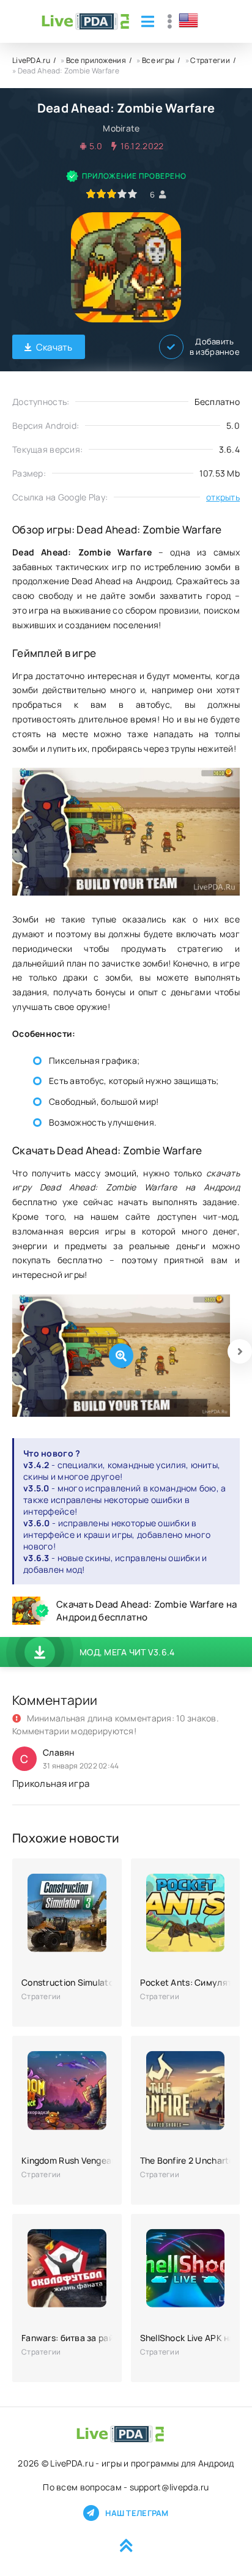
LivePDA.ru (31, 60)
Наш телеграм (137, 2513)
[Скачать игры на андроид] (85, 21)
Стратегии (210, 60)
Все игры (158, 60)
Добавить (215, 347)
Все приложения (96, 60)
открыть (223, 497)
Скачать (54, 347)
